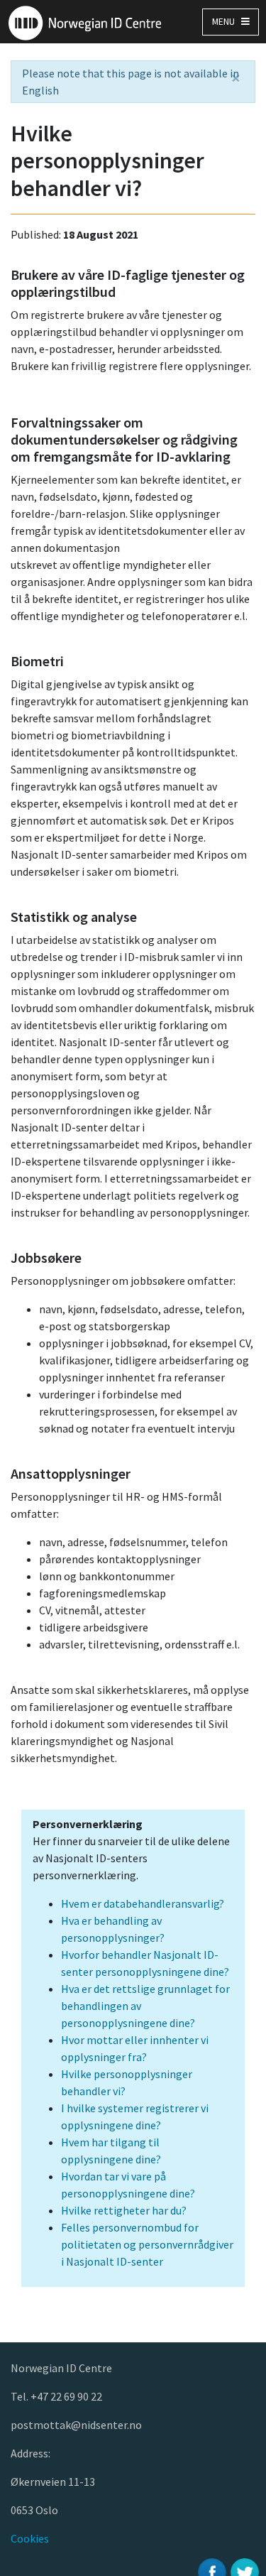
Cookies (30, 2538)
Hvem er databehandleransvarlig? (143, 1903)
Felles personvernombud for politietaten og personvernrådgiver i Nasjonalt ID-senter (147, 2244)
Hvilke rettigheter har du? (124, 2210)
